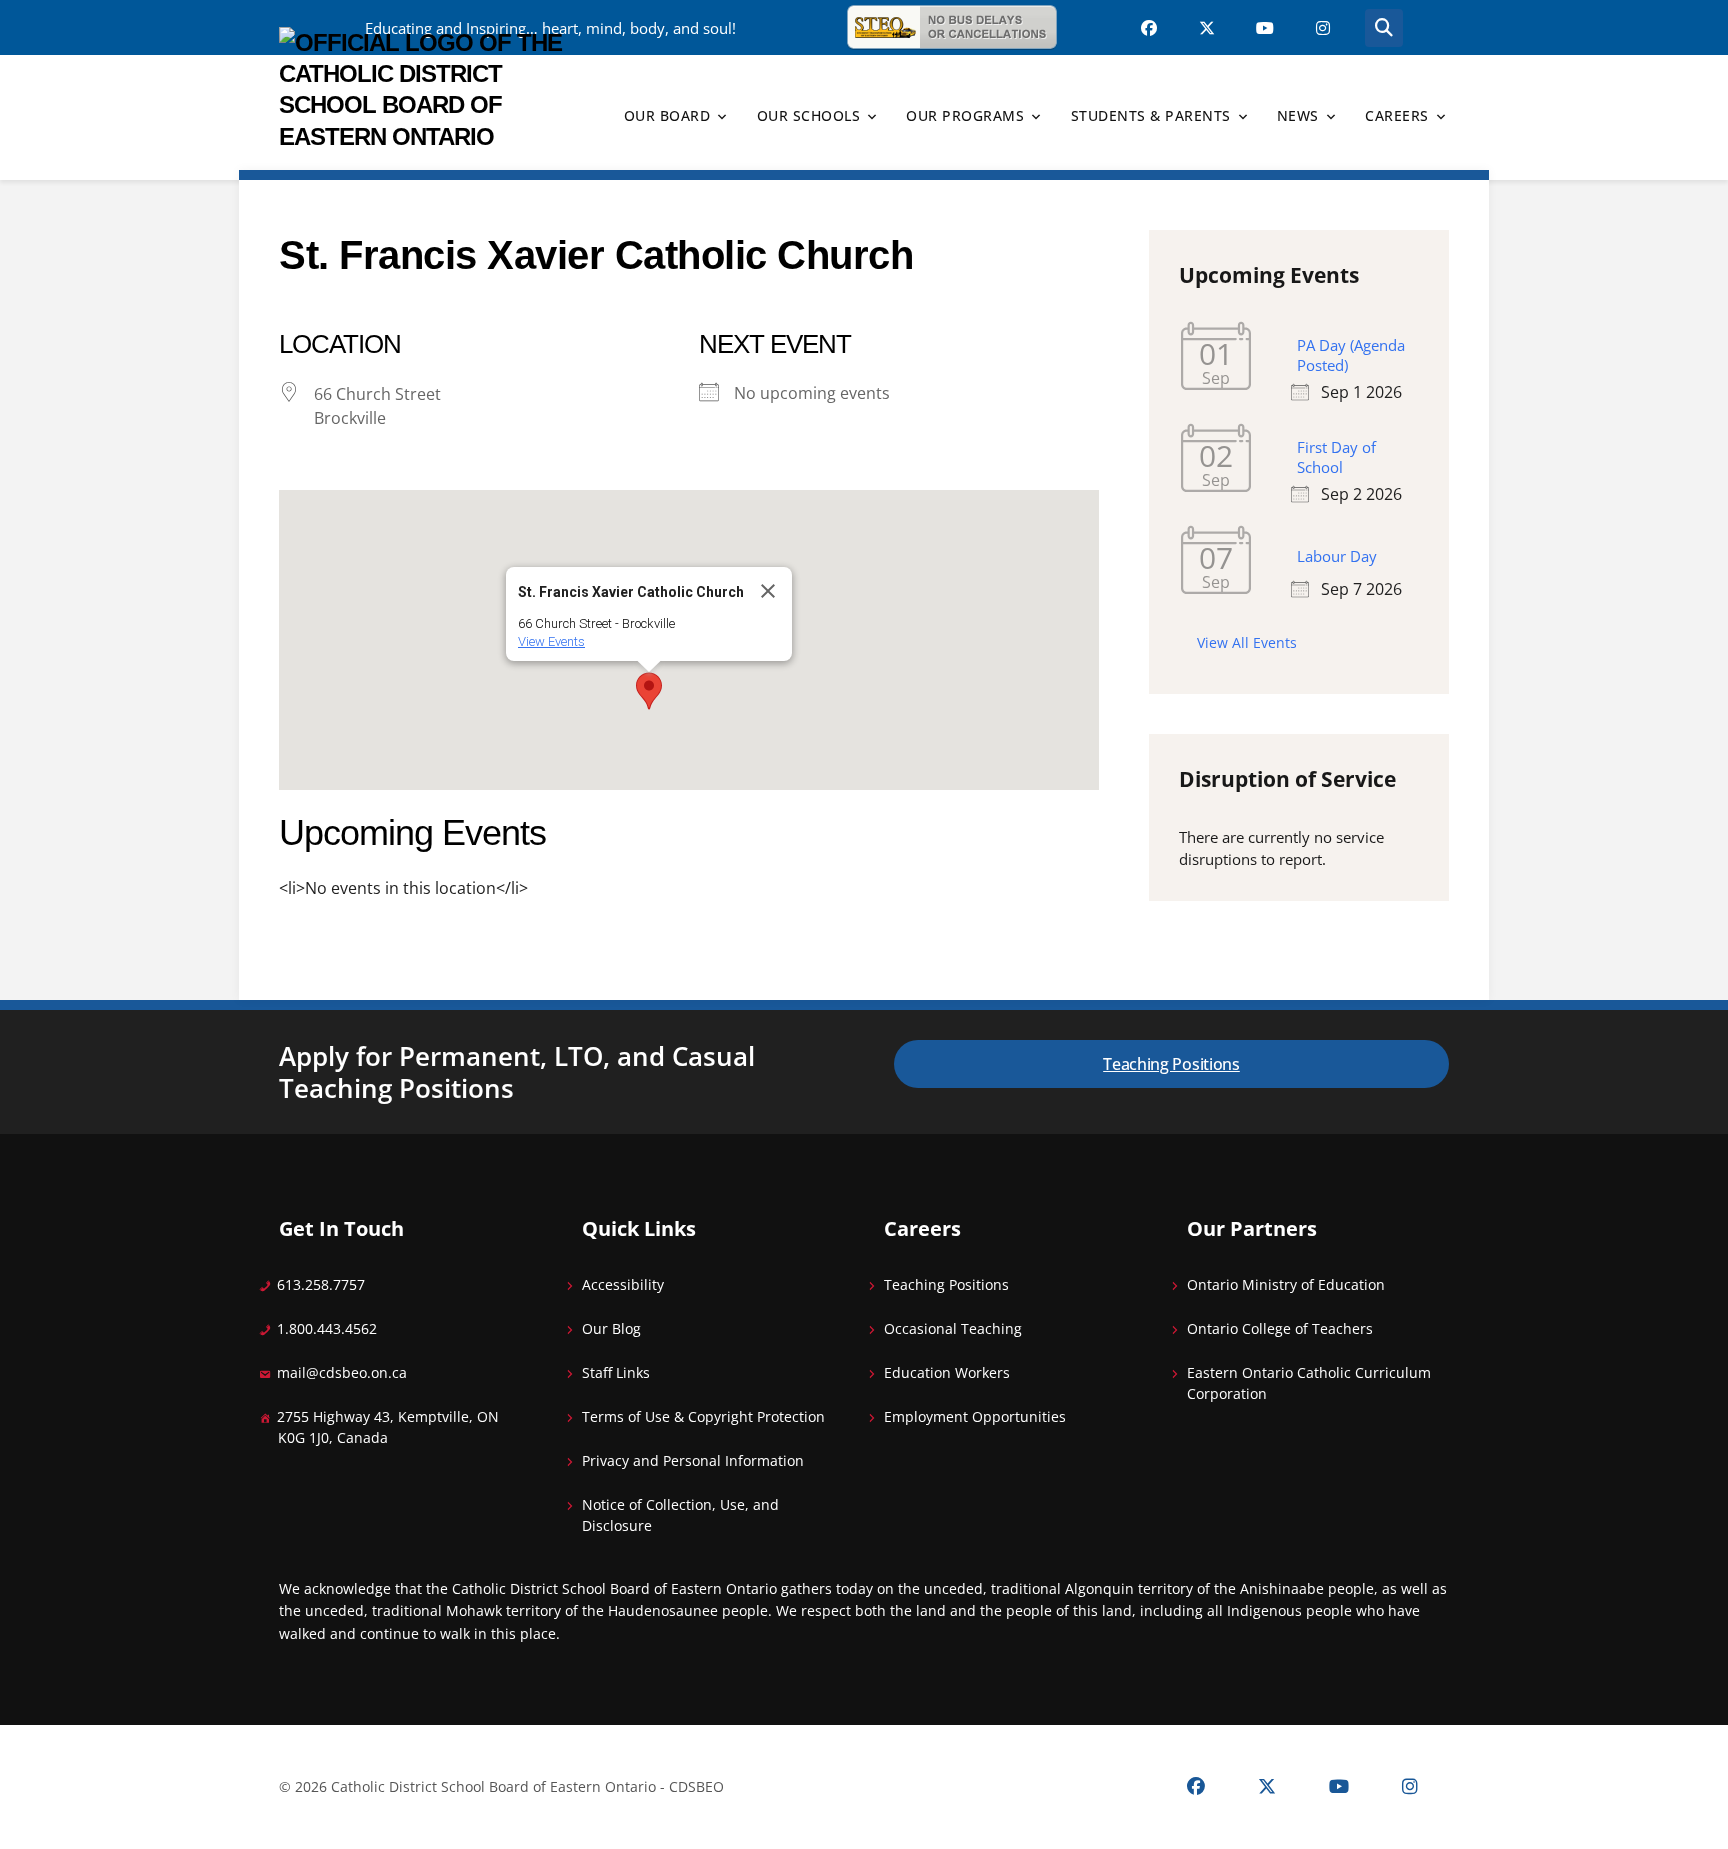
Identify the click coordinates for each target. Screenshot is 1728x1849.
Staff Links (616, 1372)
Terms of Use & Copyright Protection (703, 1416)
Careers (1397, 115)
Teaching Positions (1171, 1064)
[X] (1267, 1787)
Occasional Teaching (953, 1328)
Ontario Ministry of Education (1286, 1284)
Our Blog (611, 1328)
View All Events (1247, 642)
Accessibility (623, 1284)
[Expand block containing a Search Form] (1384, 28)
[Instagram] (1410, 1787)
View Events (551, 641)
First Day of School (1336, 457)
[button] (649, 691)
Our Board (667, 115)
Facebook (1149, 28)
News (1298, 115)
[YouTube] (1339, 1787)
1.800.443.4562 (327, 1328)
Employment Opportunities (975, 1416)
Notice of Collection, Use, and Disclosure (680, 1515)
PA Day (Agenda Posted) (1351, 355)
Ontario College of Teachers (1280, 1328)
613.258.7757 (321, 1284)
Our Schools (809, 115)
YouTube (1265, 28)
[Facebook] (1196, 1787)
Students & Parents (1151, 115)
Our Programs (965, 115)
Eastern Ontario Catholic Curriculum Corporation (1309, 1383)
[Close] (768, 591)
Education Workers (947, 1372)
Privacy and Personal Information (693, 1460)
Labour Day (1337, 556)
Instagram (1323, 28)
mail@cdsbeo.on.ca (342, 1372)
